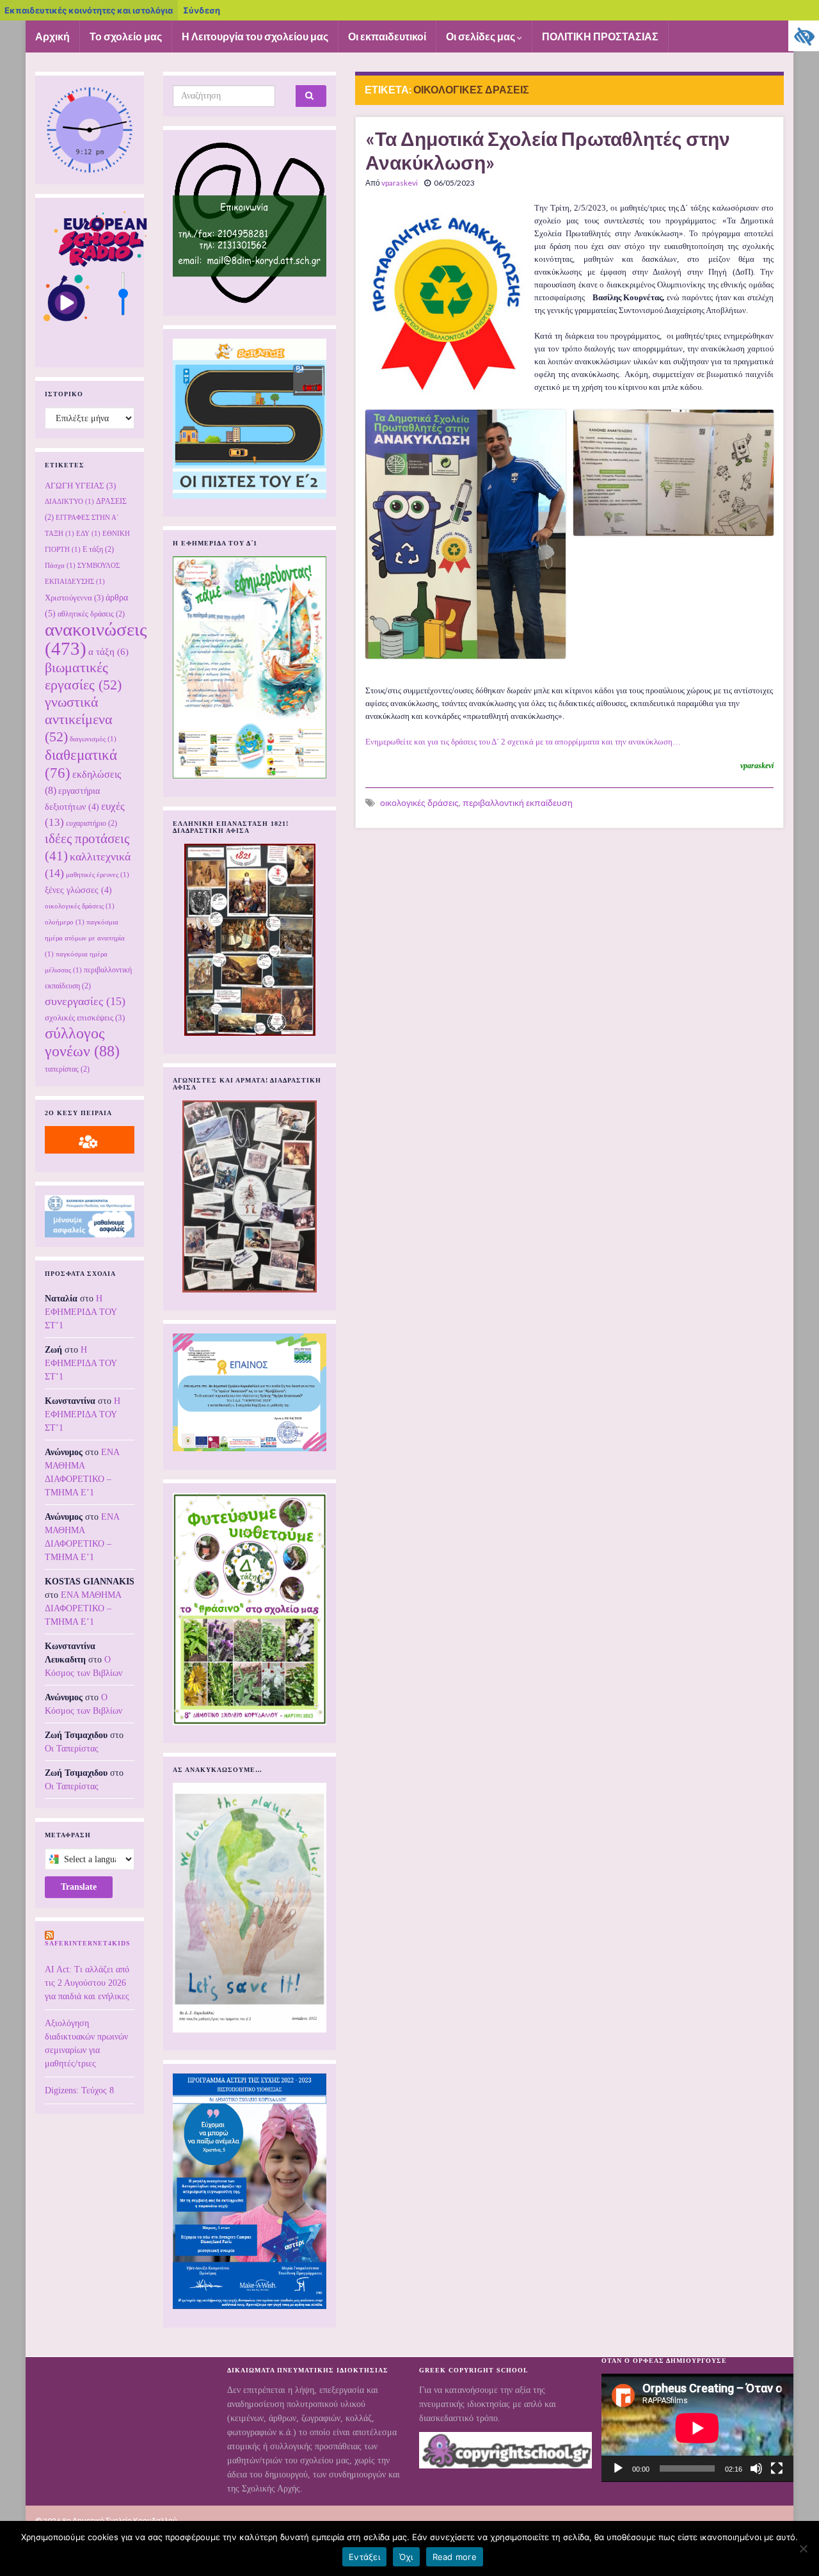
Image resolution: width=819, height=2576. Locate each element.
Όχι (406, 2557)
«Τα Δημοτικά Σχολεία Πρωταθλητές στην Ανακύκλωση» (548, 150)
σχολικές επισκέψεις (85, 1018)
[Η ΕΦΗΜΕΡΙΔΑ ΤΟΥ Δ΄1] (250, 667)
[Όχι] (803, 2548)
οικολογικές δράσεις (419, 802)
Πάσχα (60, 566)
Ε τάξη (98, 549)
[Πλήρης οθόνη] (777, 2468)
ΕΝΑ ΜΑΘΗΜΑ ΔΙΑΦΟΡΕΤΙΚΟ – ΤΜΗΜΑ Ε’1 (83, 1608)
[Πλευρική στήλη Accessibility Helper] (804, 36)
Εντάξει (364, 2557)
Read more (455, 2557)
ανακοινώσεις (96, 639)
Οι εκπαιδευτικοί (387, 36)
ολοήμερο (65, 922)
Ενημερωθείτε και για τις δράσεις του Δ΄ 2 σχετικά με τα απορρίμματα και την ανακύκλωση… (523, 742)
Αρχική (52, 36)
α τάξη (108, 652)
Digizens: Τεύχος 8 (79, 2090)
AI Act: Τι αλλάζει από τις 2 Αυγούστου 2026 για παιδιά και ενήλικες (87, 1983)
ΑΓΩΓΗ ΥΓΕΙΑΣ (80, 486)
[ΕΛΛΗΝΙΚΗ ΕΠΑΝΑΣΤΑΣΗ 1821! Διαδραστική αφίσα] (250, 940)
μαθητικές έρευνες (98, 875)
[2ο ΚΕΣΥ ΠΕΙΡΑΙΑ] (90, 1140)
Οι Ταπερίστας (72, 1749)
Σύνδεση (202, 10)
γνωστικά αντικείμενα (79, 720)
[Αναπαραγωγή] (618, 2468)
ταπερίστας (67, 1069)
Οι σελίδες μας (481, 36)
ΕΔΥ (88, 534)
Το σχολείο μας (126, 36)
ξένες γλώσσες (78, 890)
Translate (79, 1887)
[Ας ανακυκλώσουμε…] (250, 1908)
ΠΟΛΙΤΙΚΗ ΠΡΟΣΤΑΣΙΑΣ (600, 36)
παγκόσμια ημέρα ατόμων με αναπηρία (85, 938)
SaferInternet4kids (88, 1943)
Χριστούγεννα (74, 598)
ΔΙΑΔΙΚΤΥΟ (69, 502)
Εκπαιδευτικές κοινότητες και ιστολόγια (89, 10)
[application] (697, 2428)
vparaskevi (400, 183)
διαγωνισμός (93, 739)
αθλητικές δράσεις (91, 614)
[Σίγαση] (756, 2468)
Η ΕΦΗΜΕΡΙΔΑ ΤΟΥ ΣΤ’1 (81, 1312)
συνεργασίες (85, 1001)
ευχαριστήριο (91, 823)
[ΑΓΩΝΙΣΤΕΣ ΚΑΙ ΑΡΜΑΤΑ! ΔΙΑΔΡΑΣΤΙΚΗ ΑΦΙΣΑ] (250, 1196)
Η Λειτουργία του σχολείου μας (255, 36)
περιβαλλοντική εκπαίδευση (518, 802)
